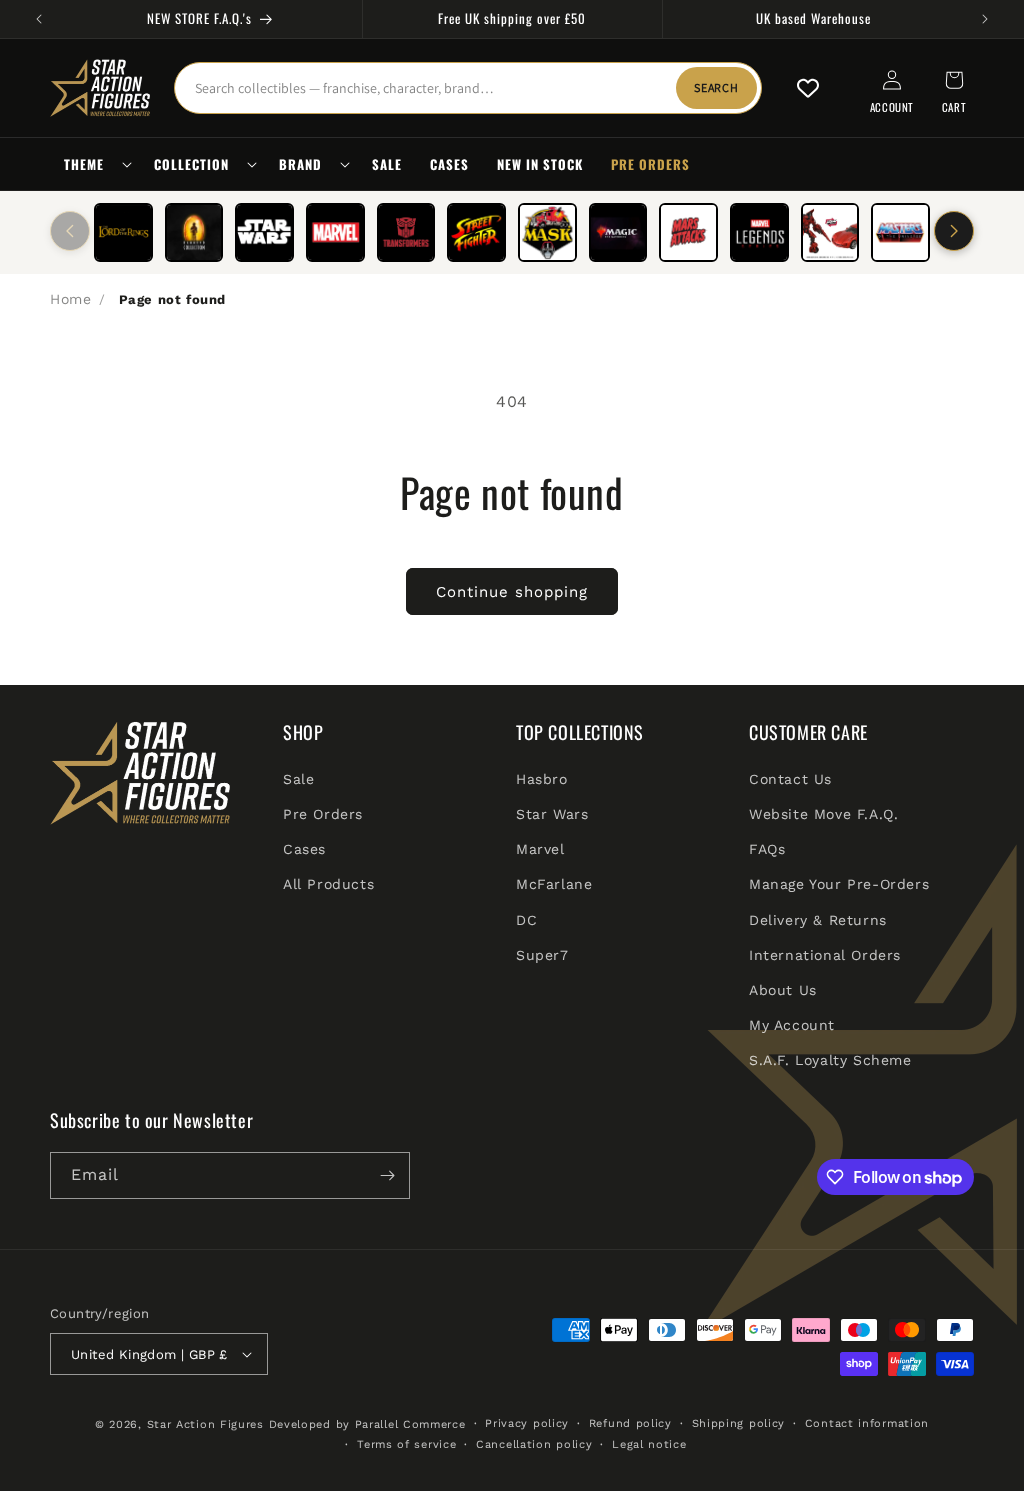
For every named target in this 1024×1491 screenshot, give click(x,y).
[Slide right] (954, 231)
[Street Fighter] (476, 232)
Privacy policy (527, 1423)
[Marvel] (335, 232)
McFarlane (554, 884)
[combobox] (468, 88)
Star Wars (552, 814)
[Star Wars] (264, 232)
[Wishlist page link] (808, 88)
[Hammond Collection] (194, 232)
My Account (792, 1025)
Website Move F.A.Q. (823, 814)
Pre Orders (323, 814)
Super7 (542, 955)
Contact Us (790, 779)
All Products (328, 884)
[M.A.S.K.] (547, 232)
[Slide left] (70, 231)
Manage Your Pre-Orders (839, 884)
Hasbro (542, 779)
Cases (304, 849)
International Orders (825, 955)
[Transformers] (406, 232)
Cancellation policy (534, 1444)
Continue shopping (512, 592)
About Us (783, 990)
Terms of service (406, 1444)
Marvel (540, 849)
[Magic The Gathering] (618, 232)
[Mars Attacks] (688, 232)
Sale (298, 779)
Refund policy (630, 1423)
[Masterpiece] (830, 232)
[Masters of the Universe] (900, 232)
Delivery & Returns (818, 920)
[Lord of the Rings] (123, 232)
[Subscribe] (387, 1175)
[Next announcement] (985, 19)
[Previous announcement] (39, 19)
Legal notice (649, 1444)
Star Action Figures (205, 1424)
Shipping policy (739, 1423)
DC (526, 920)
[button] (95, 164)
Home (70, 299)
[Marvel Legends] (759, 232)
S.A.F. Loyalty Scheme (830, 1060)
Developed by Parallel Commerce (367, 1424)
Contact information (867, 1423)
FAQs (767, 849)
